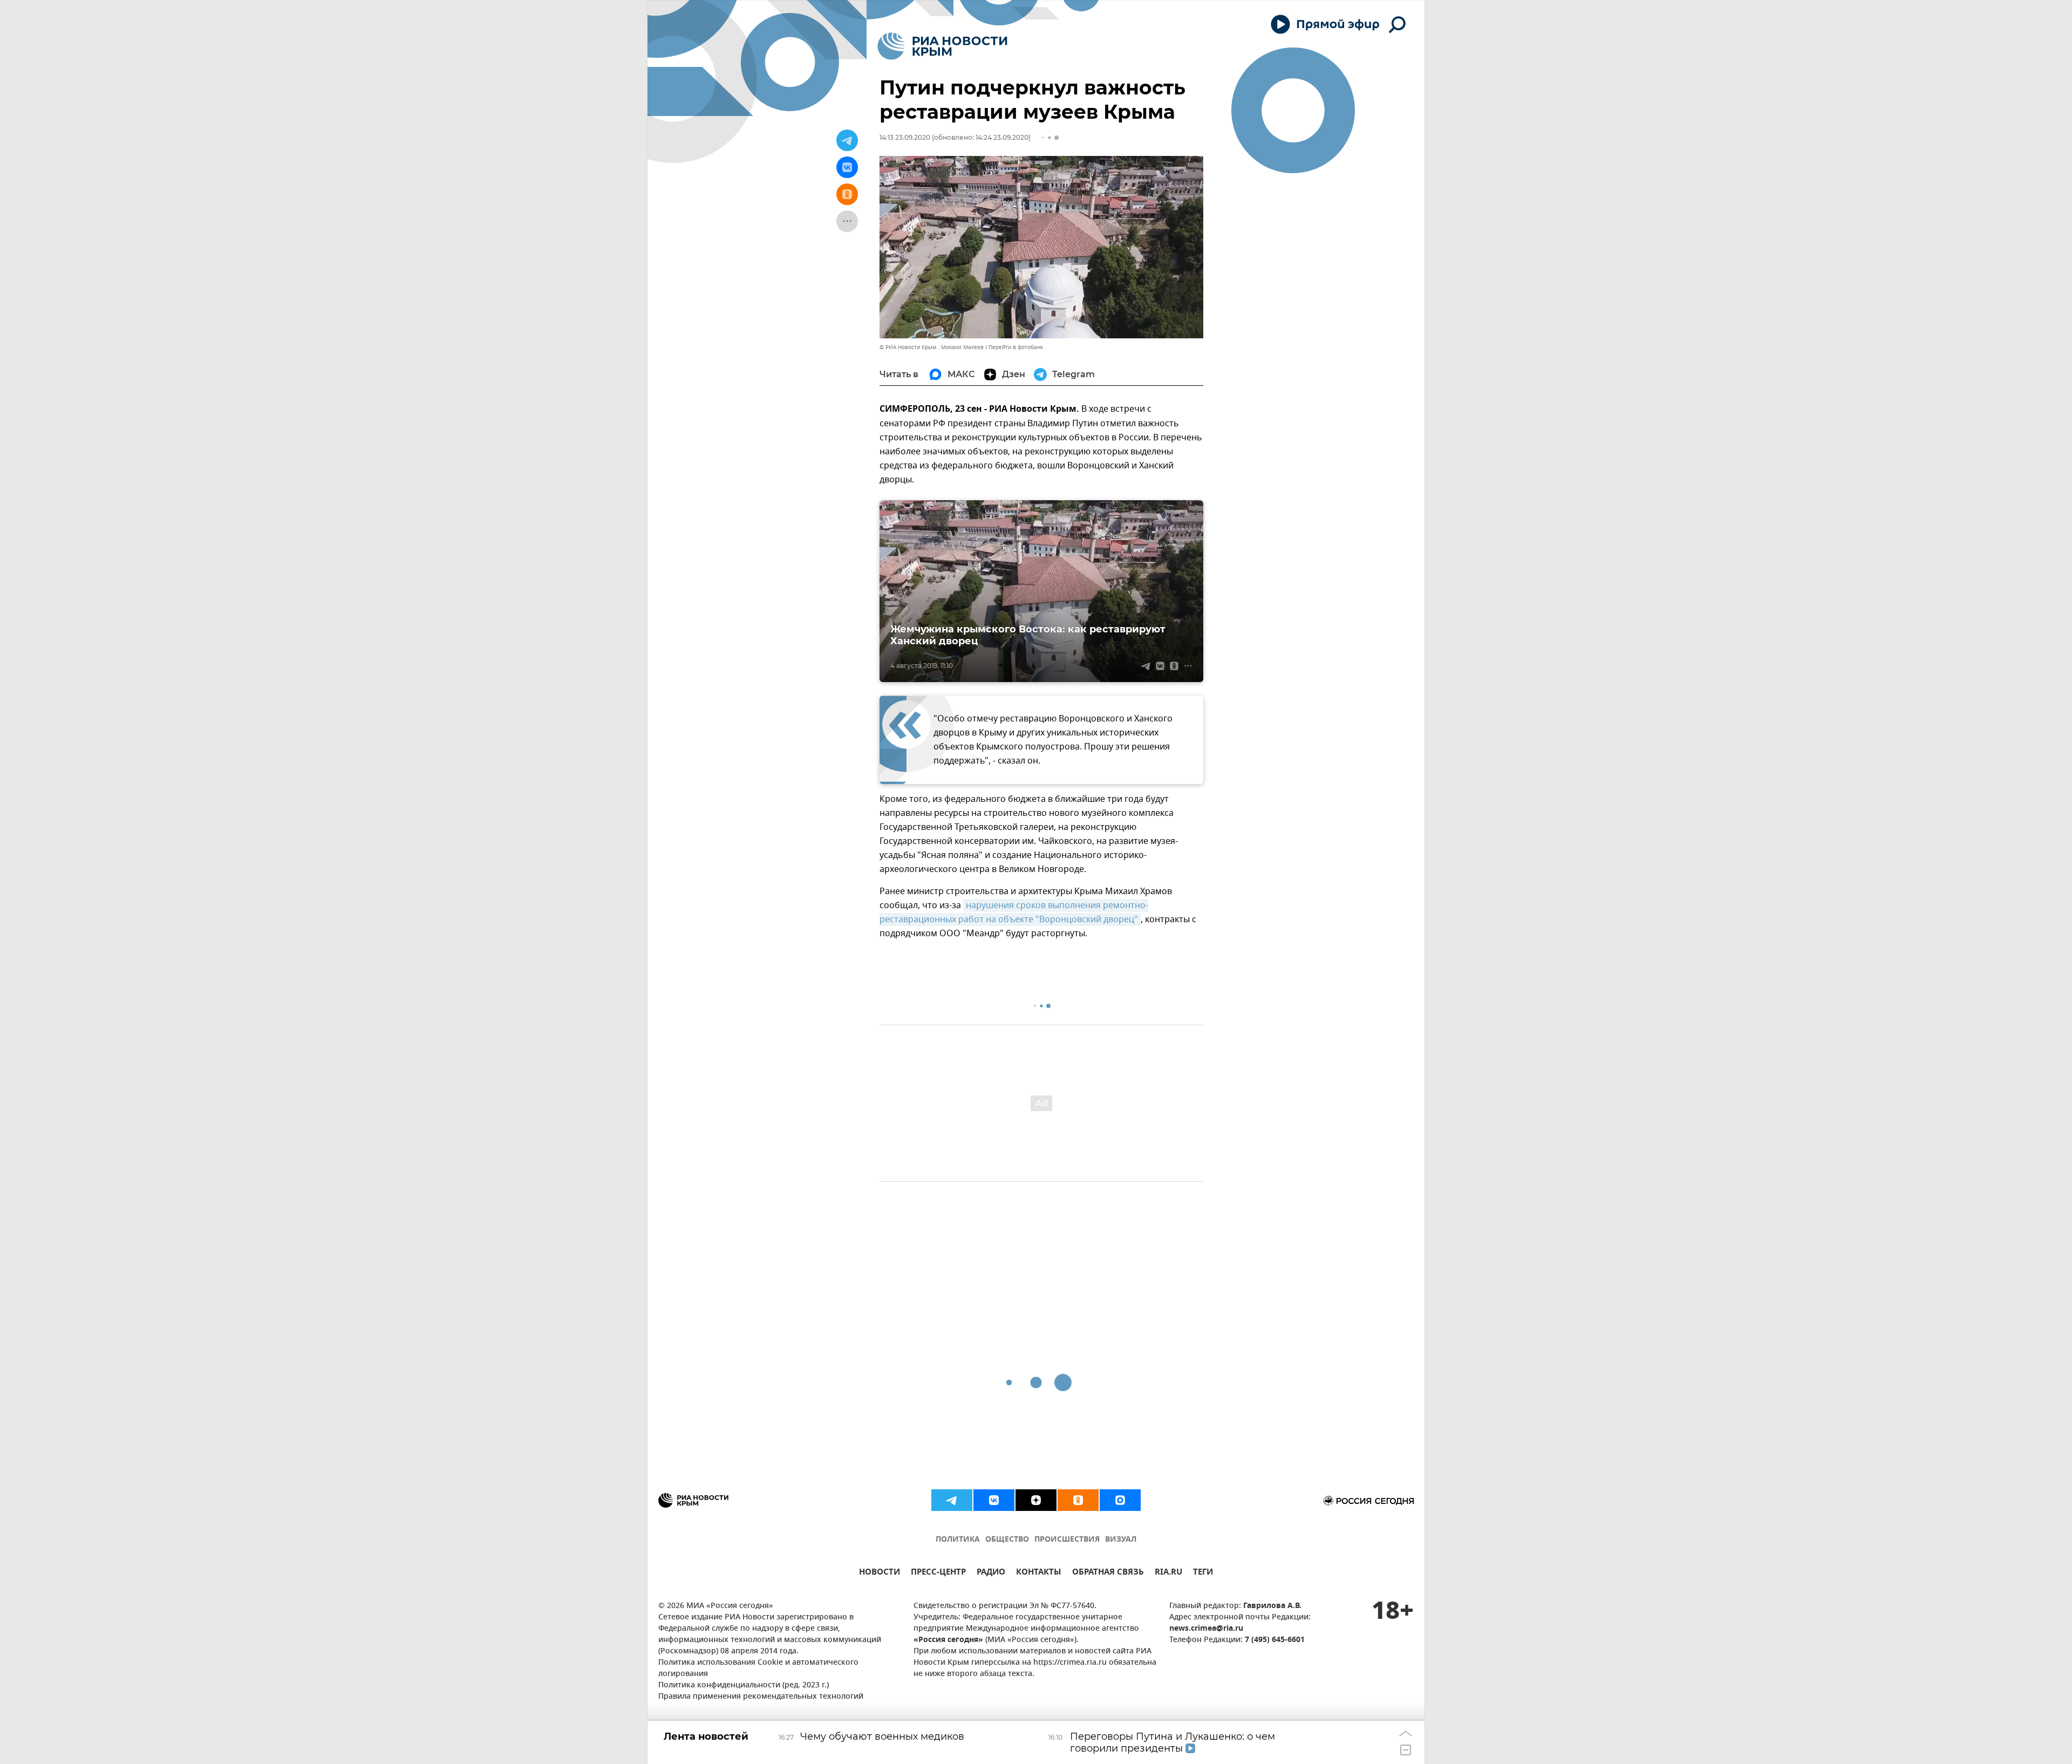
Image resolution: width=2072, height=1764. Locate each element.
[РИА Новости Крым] (942, 46)
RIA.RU (1168, 1573)
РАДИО (991, 1573)
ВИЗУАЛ (1121, 1540)
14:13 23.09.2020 (905, 137)
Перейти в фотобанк (1016, 347)
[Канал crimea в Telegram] (952, 1500)
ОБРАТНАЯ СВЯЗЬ (1108, 1573)
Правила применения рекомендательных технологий (761, 1697)
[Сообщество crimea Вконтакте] (994, 1500)
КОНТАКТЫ (1039, 1573)
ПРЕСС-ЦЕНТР (938, 1573)
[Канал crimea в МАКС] (1120, 1500)
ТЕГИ (1203, 1573)
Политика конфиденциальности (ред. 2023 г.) (744, 1685)
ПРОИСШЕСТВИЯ (1067, 1540)
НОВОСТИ (880, 1573)
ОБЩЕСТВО (1007, 1540)
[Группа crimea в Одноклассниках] (1078, 1500)
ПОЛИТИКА (958, 1540)
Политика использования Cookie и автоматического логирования (758, 1668)
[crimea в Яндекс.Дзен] (1036, 1500)
